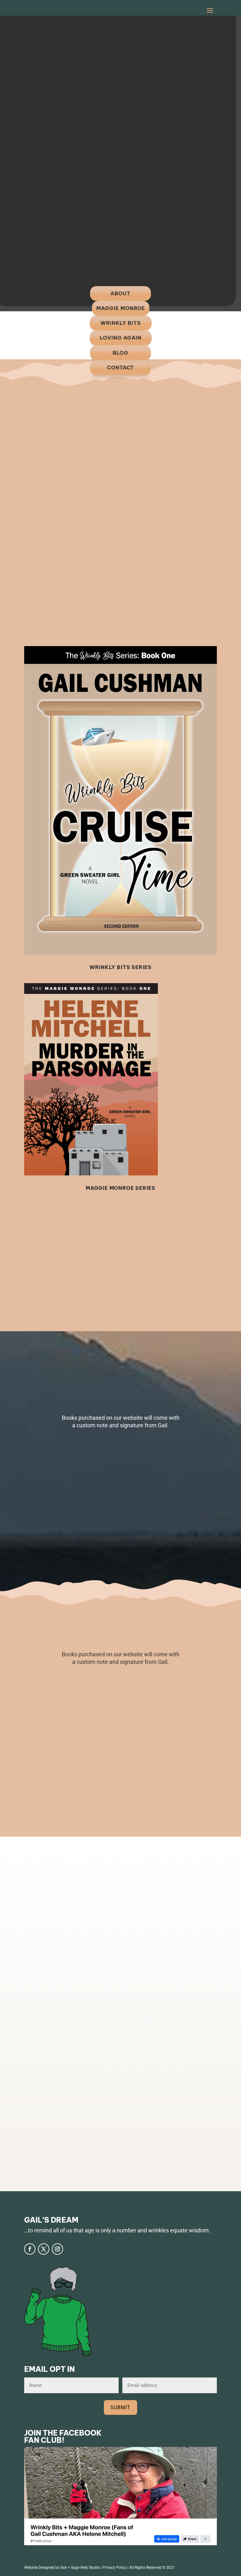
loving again (121, 338)
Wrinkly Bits (121, 323)
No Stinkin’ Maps (144, 2052)
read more (111, 2002)
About (120, 293)
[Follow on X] (44, 2249)
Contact (120, 368)
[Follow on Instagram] (57, 2249)
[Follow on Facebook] (30, 2249)
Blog (120, 353)
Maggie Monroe (121, 308)
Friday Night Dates (151, 1933)
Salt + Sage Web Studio (80, 2568)
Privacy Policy (115, 2568)
